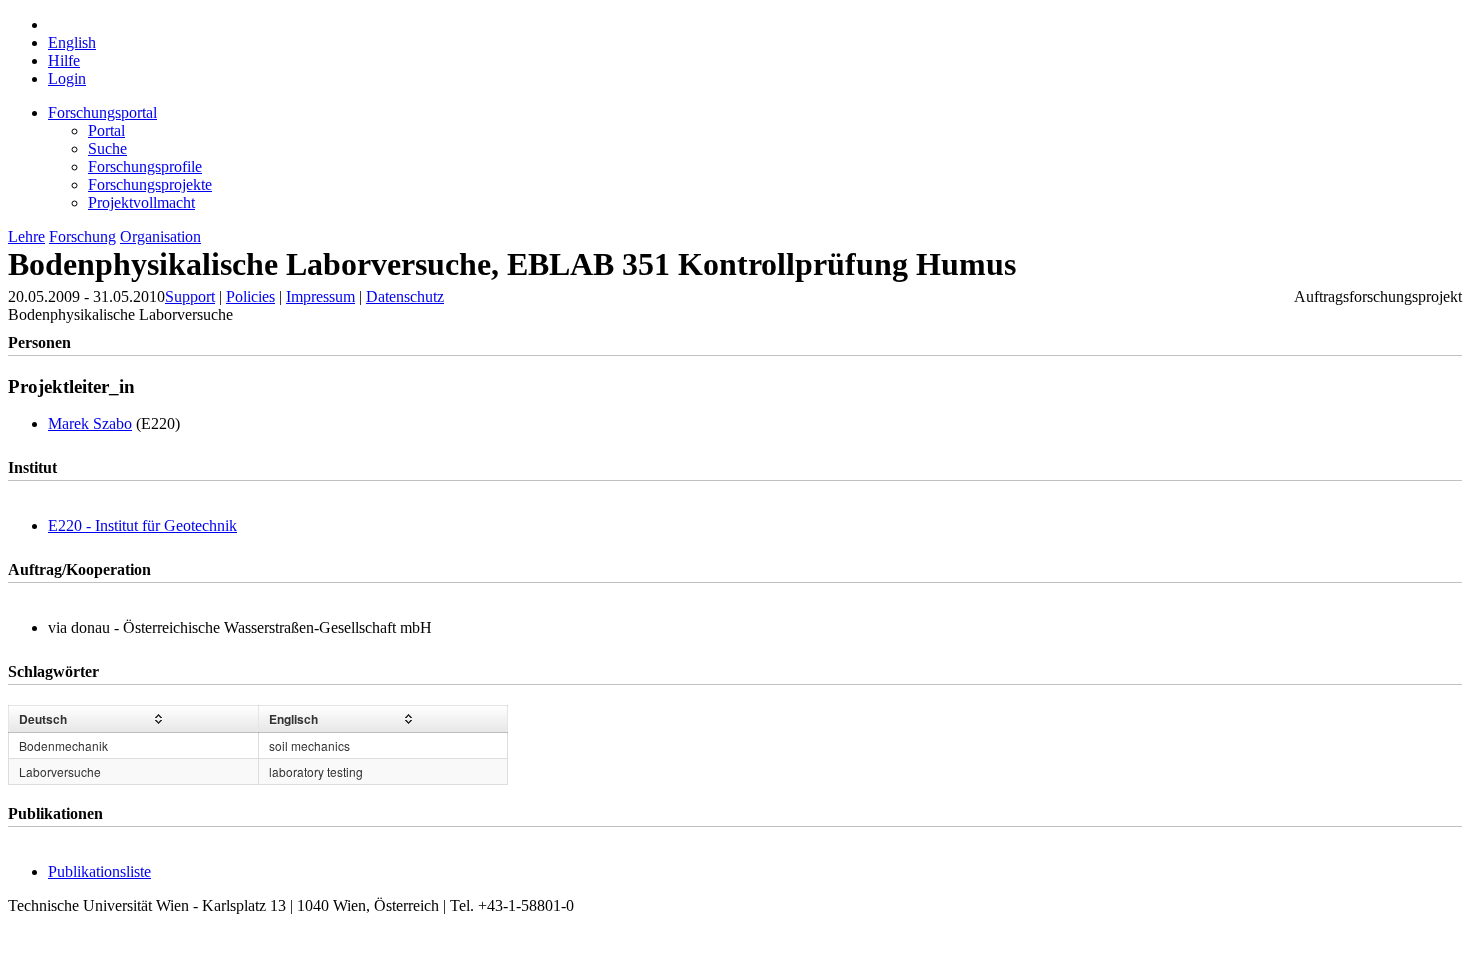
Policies (250, 296)
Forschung (82, 236)
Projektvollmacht (141, 202)
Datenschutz (405, 296)
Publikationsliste (99, 871)
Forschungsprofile (145, 166)
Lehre (26, 236)
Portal (106, 130)
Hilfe (64, 60)
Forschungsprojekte (150, 184)
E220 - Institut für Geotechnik (142, 525)
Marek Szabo (90, 423)
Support (190, 296)
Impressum (320, 296)
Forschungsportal (102, 112)
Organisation (160, 236)
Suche (107, 148)
